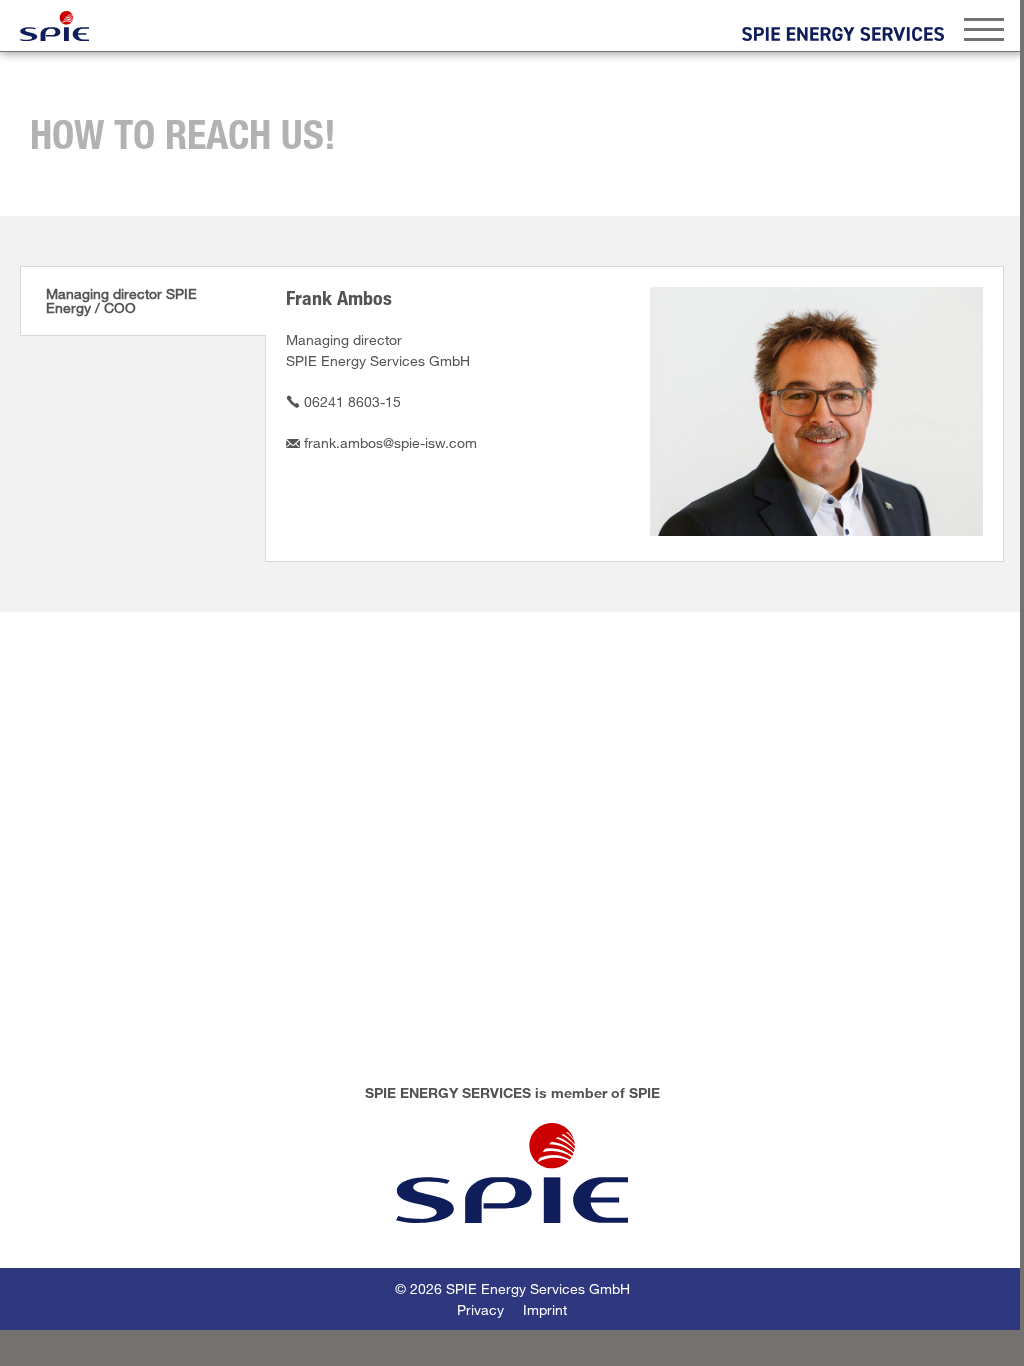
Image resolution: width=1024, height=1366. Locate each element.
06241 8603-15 (352, 401)
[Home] (54, 26)
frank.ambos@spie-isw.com (390, 442)
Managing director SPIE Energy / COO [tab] (121, 300)
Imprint (545, 1309)
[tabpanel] (634, 414)
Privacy (480, 1309)
